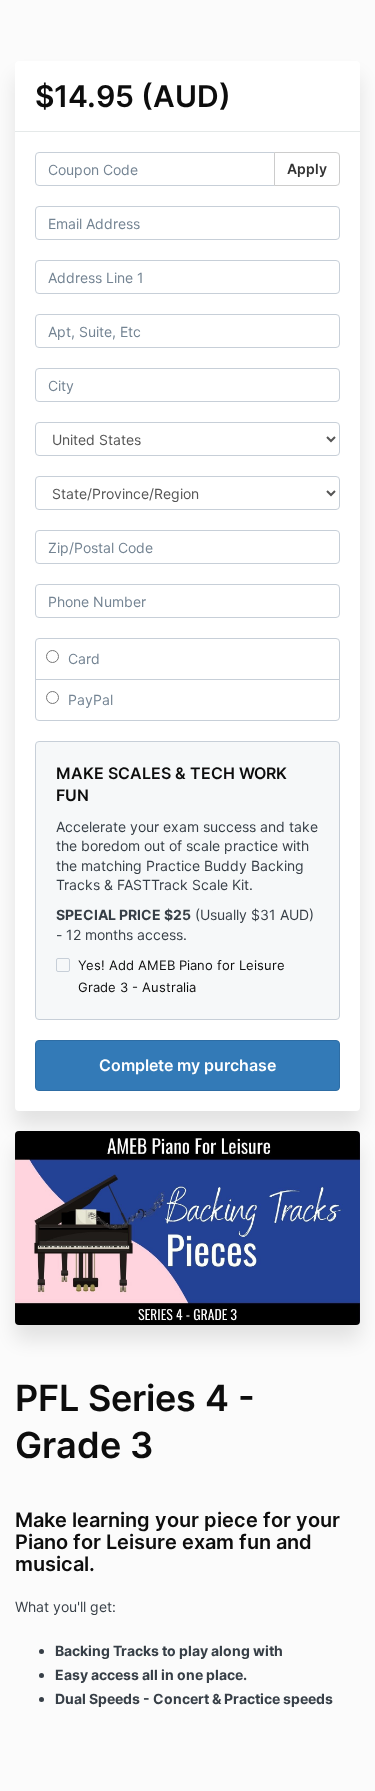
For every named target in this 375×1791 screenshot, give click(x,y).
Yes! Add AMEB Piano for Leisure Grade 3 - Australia (181, 976)
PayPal (88, 699)
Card (82, 658)
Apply (307, 168)
